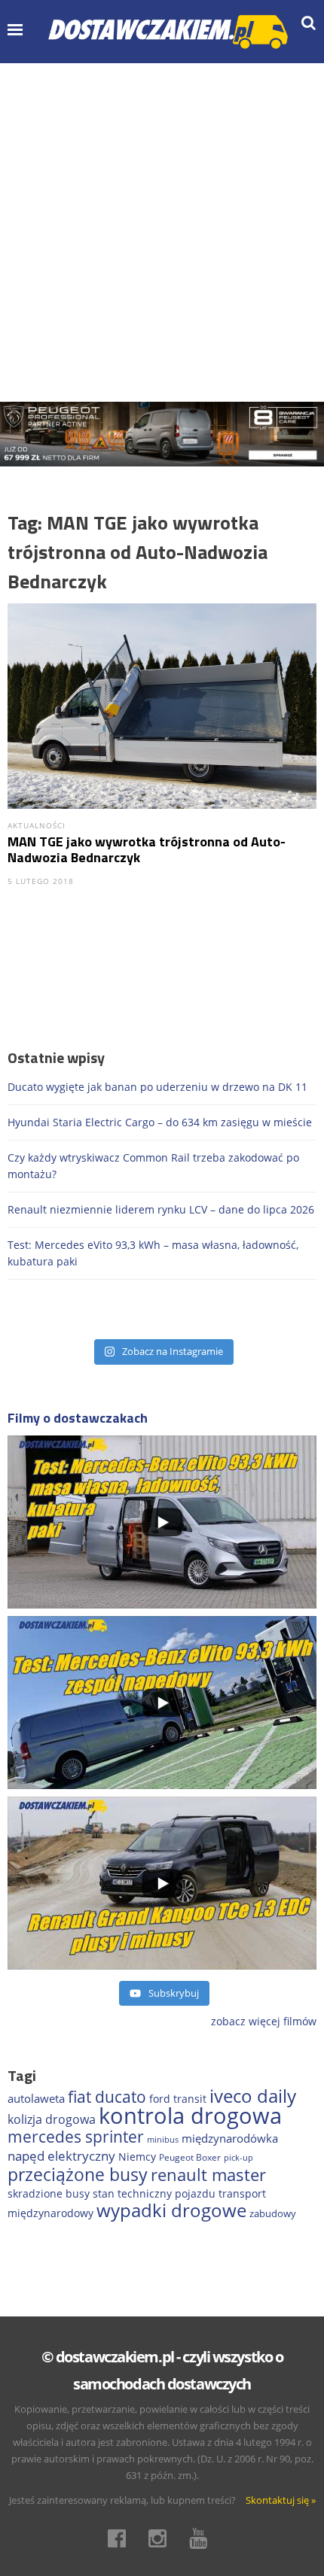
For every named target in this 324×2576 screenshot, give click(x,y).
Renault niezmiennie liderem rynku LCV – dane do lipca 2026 (161, 1209)
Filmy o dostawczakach (78, 1418)
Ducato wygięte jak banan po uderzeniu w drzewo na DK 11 (157, 1087)
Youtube (203, 2538)
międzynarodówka (230, 2138)
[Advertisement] (162, 232)
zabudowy (273, 2214)
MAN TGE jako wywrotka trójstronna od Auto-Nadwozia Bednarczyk (147, 849)
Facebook (121, 2538)
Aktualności (37, 825)
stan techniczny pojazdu (154, 2193)
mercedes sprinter (76, 2137)
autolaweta (36, 2098)
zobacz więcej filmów (264, 2021)
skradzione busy (49, 2193)
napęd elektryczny (61, 2156)
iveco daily (253, 2096)
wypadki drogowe (171, 2210)
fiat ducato (107, 2097)
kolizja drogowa (52, 2119)
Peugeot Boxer (190, 2157)
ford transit (178, 2099)
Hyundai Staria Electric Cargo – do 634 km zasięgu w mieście (160, 1122)
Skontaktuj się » (281, 2500)
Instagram (162, 2538)
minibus (163, 2139)
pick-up (238, 2158)
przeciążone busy (78, 2174)
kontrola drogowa (190, 2116)
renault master (208, 2175)
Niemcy (137, 2157)
